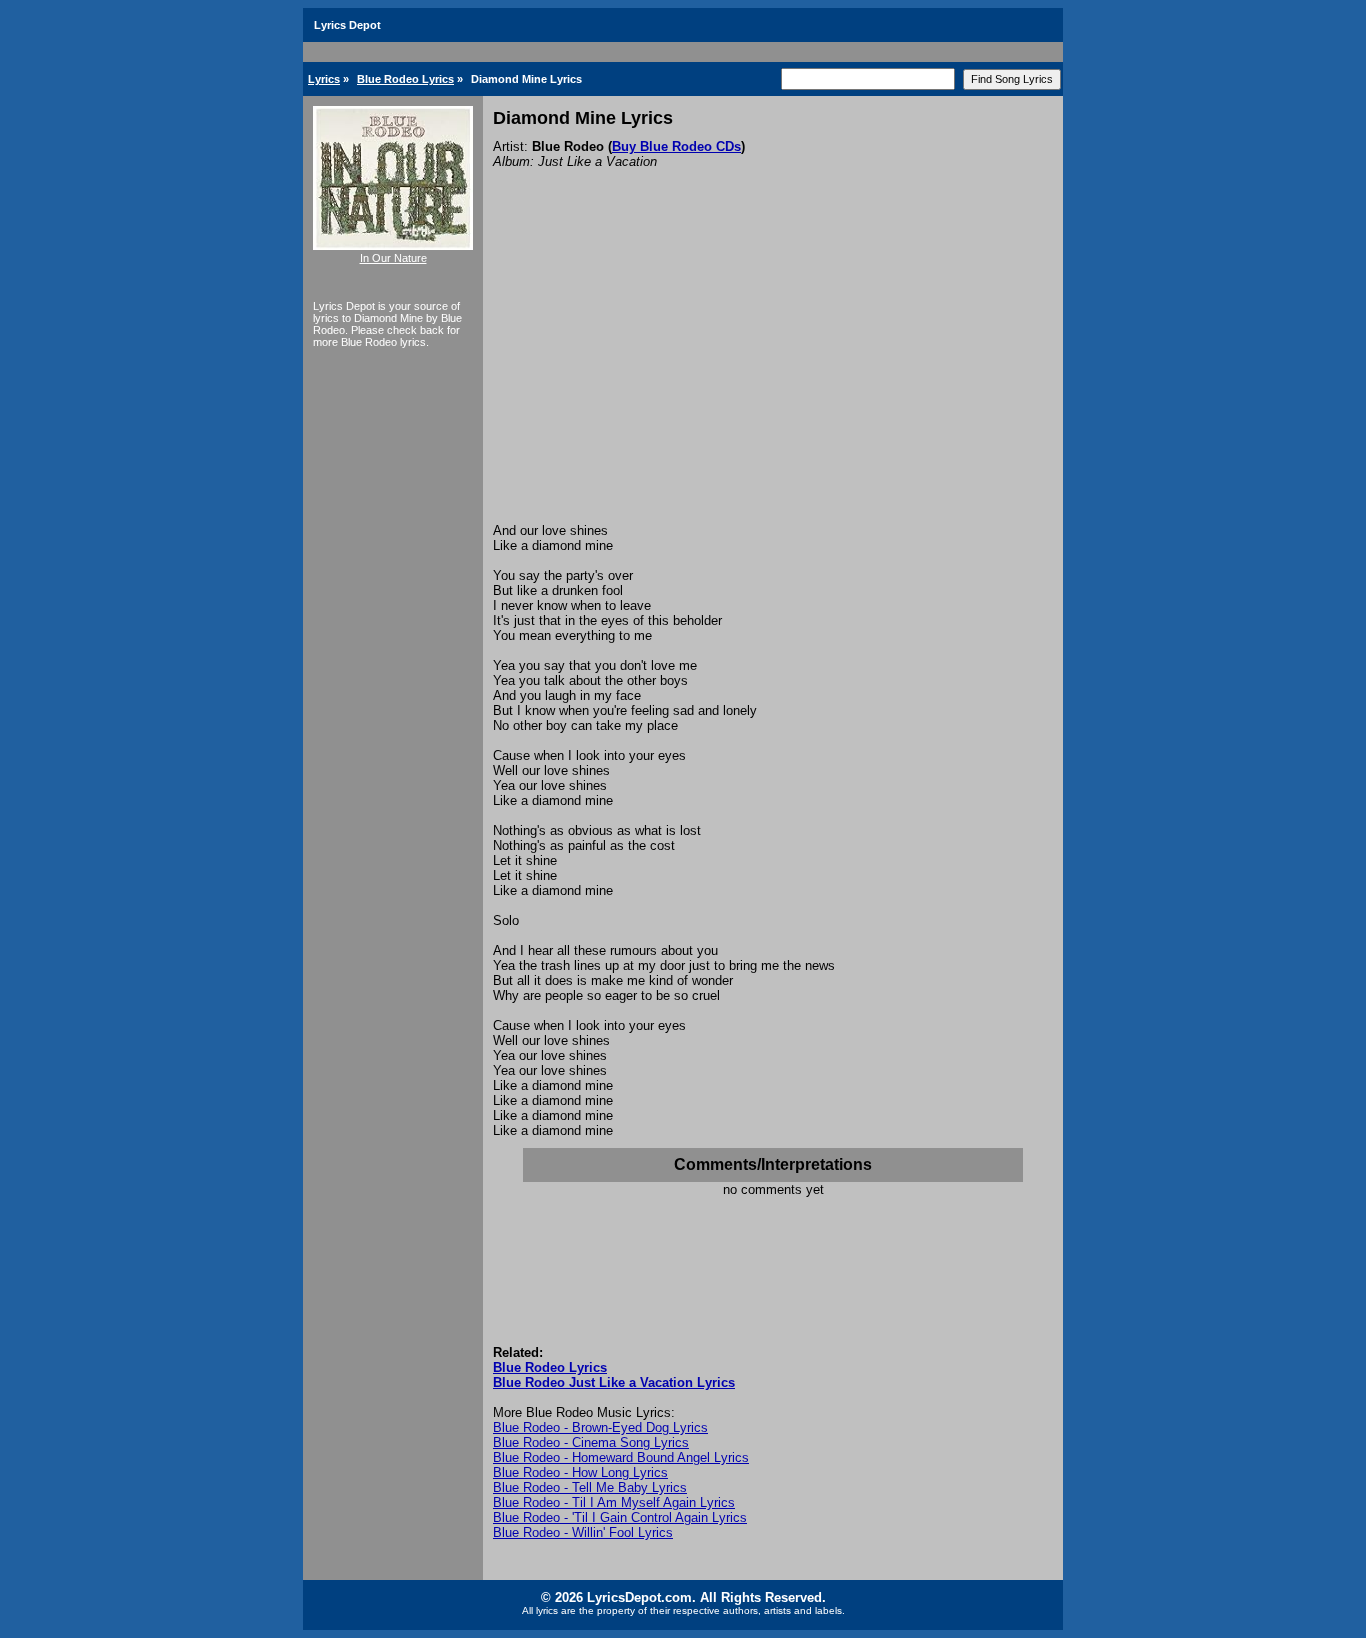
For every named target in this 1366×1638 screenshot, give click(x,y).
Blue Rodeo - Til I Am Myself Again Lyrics (614, 1502)
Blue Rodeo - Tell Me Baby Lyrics (590, 1487)
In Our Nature (393, 258)
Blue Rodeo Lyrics (405, 79)
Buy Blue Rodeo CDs (676, 146)
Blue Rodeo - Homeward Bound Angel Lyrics (621, 1457)
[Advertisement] (773, 373)
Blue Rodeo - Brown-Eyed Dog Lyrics (600, 1427)
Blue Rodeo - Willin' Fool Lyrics (583, 1532)
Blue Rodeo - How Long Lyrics (580, 1472)
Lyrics (324, 79)
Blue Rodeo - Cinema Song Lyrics (591, 1442)
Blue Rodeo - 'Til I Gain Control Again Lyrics (620, 1517)
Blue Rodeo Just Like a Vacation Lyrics (614, 1382)
